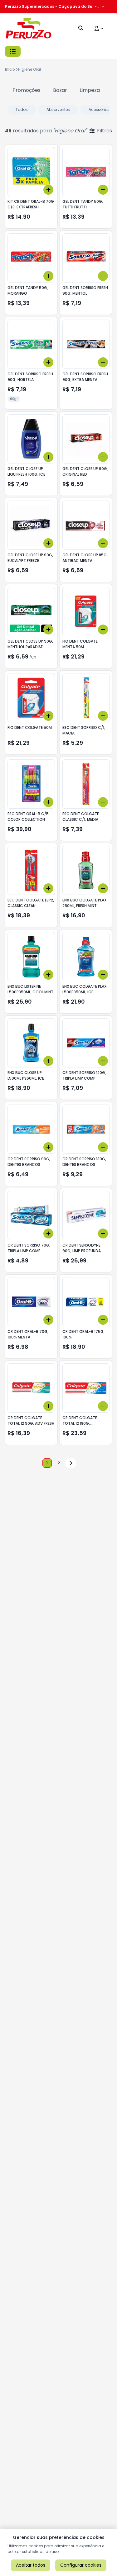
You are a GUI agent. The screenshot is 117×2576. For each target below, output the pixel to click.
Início (10, 69)
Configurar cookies (81, 2565)
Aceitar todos (31, 2565)
